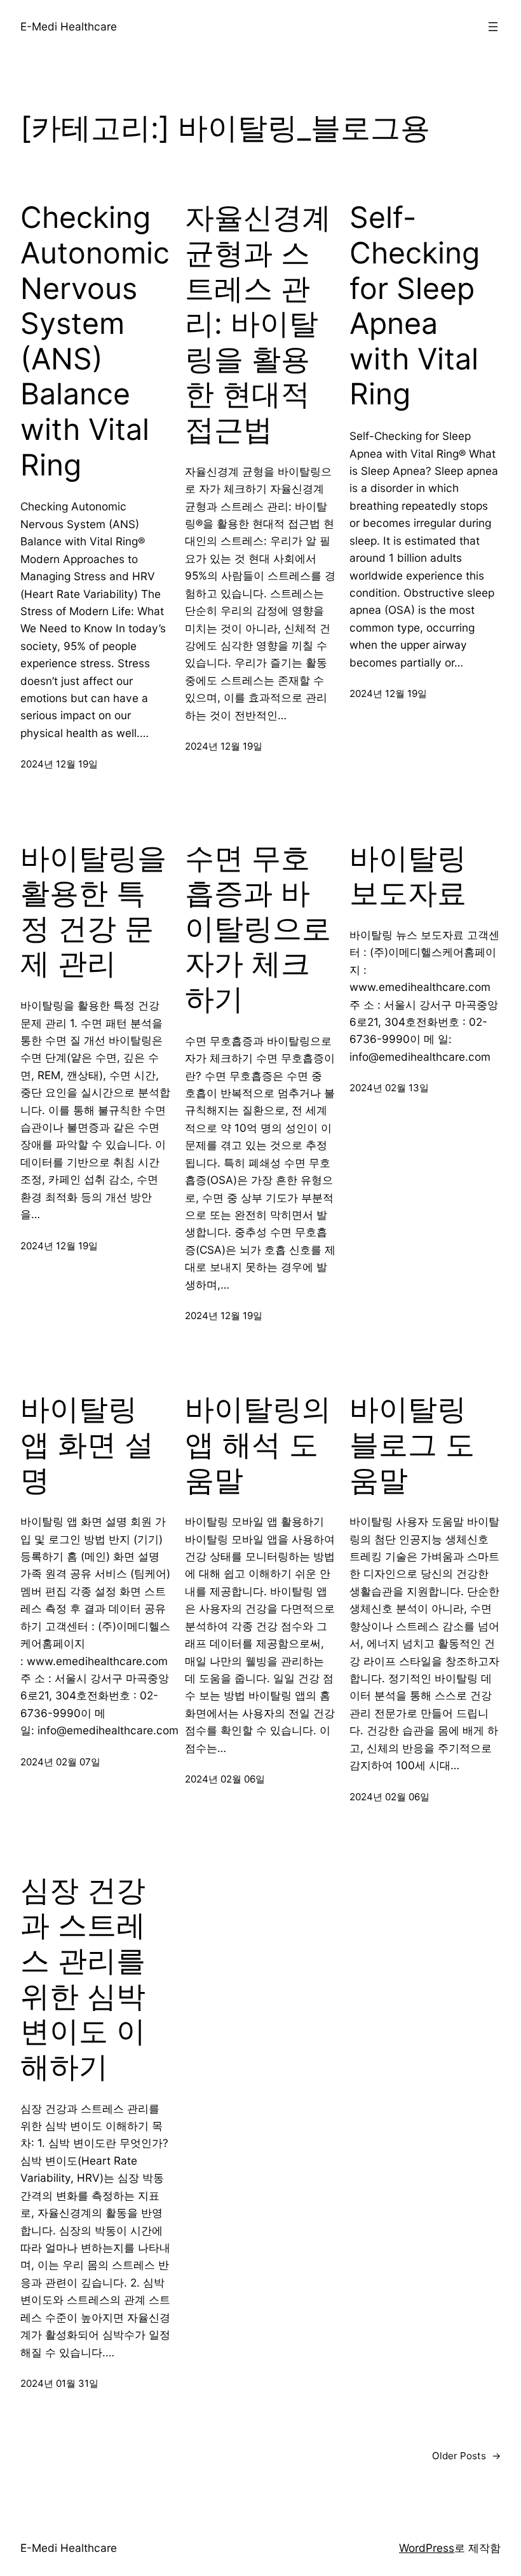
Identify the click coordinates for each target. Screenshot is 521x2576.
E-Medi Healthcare (69, 26)
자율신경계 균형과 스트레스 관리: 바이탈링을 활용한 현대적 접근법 (258, 323)
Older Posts (466, 2456)
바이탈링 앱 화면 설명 (87, 1444)
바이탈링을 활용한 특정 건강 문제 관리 (93, 911)
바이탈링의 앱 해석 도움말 (258, 1444)
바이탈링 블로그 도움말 (412, 1444)
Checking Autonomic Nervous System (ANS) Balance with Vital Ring (95, 341)
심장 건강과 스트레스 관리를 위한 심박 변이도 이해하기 (83, 1978)
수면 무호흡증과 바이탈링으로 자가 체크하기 (258, 929)
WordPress (427, 2548)
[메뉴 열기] (493, 27)
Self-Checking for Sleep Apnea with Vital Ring (415, 306)
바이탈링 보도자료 (408, 876)
